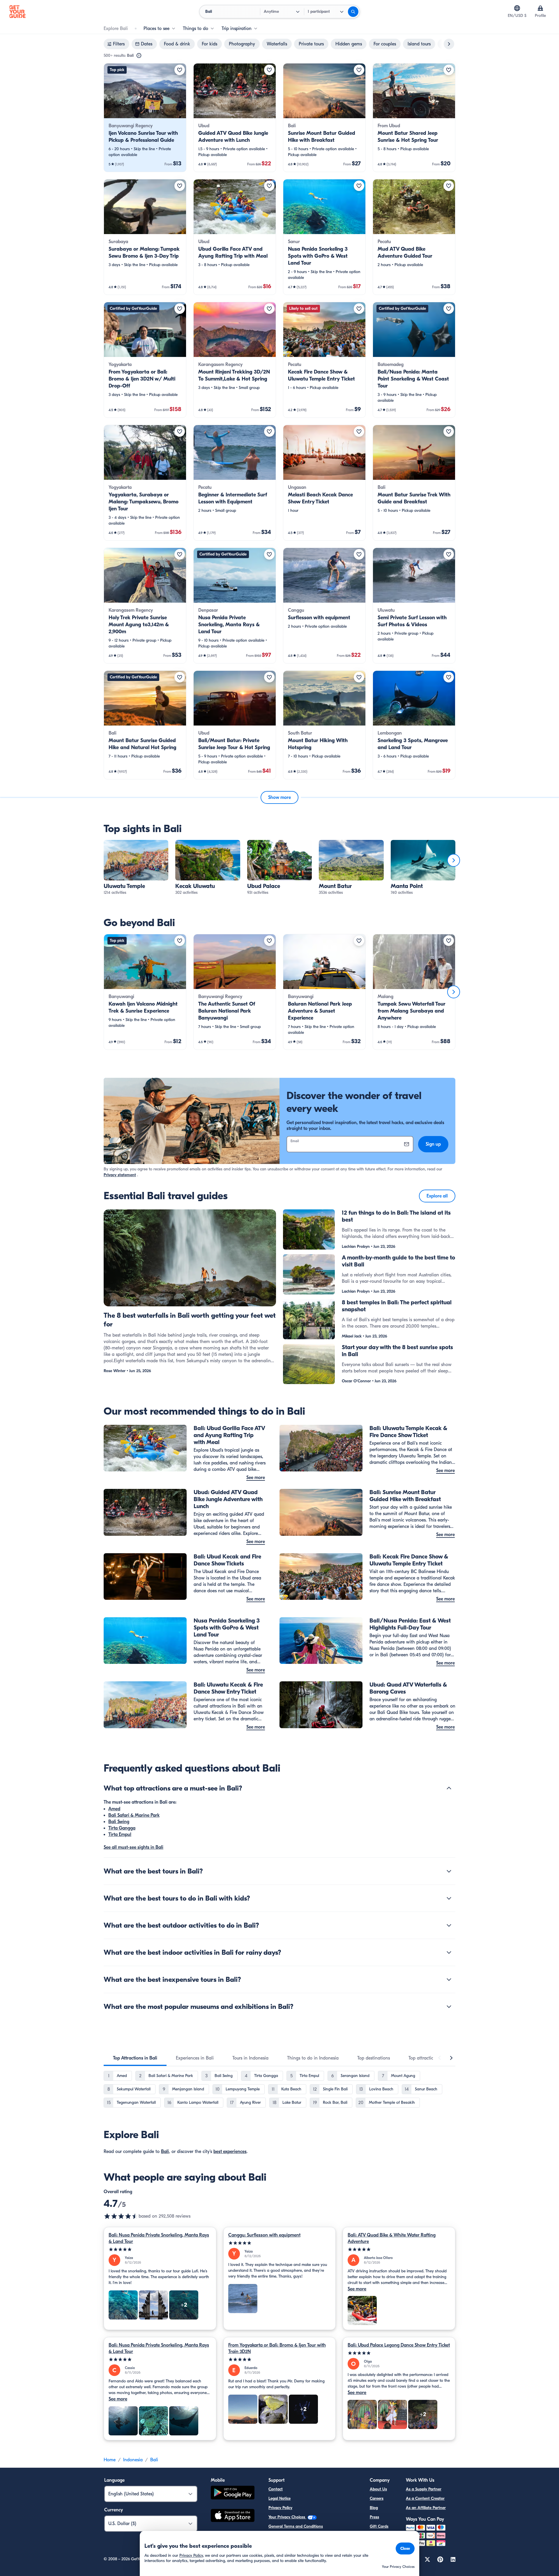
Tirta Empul (120, 1834)
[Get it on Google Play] (233, 2493)
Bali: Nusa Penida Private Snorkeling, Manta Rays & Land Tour (159, 2238)
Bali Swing (119, 1822)
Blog (374, 2508)
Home (110, 2460)
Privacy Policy (280, 2508)
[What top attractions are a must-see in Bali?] (449, 1788)
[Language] (517, 8)
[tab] (135, 2058)
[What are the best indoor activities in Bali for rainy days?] (449, 1952)
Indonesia (133, 2460)
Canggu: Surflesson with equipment (264, 2235)
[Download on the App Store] (233, 2516)
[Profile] (540, 8)
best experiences (230, 2152)
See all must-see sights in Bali (133, 1847)
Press (374, 2517)
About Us (378, 2489)
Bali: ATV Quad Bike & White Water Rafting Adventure (392, 2238)
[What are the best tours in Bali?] (449, 1871)
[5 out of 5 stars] (160, 2249)
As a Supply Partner (424, 2489)
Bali (165, 2152)
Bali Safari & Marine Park (134, 1815)
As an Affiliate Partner (426, 2508)
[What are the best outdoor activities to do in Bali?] (449, 1925)
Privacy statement (120, 1175)
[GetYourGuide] (17, 12)
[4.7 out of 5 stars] (121, 2216)
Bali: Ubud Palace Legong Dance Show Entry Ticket (399, 2345)
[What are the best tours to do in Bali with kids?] (449, 1898)
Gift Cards (379, 2526)
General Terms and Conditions (296, 2526)
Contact (276, 2489)
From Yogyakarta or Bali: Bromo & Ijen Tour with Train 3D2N (277, 2348)
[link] (145, 118)
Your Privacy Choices (287, 2517)
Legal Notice (279, 2498)
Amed (114, 1809)
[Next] (454, 860)
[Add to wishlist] (180, 70)
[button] (145, 118)
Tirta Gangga (122, 1828)
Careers (377, 2498)
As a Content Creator (425, 2498)
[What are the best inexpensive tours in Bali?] (449, 1979)
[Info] (139, 56)
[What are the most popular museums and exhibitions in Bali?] (449, 2007)
